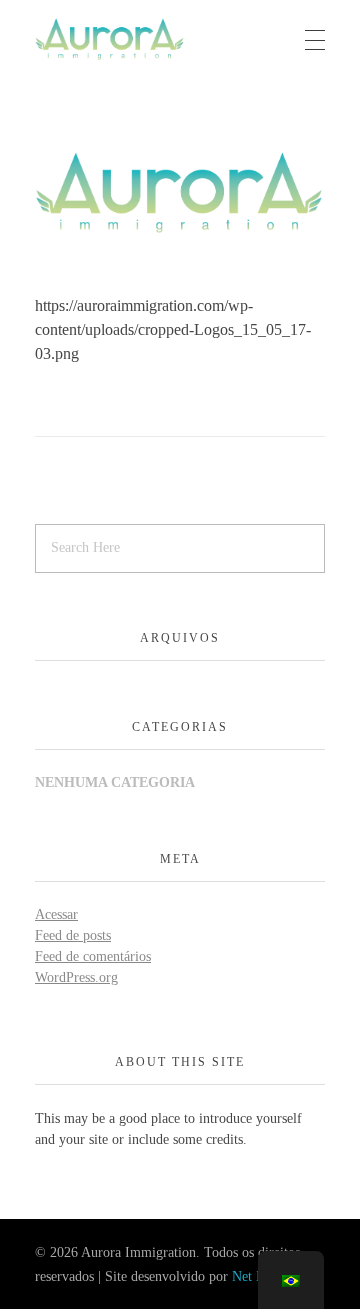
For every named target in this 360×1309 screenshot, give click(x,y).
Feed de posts (73, 935)
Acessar (56, 914)
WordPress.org (76, 977)
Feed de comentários (93, 956)
